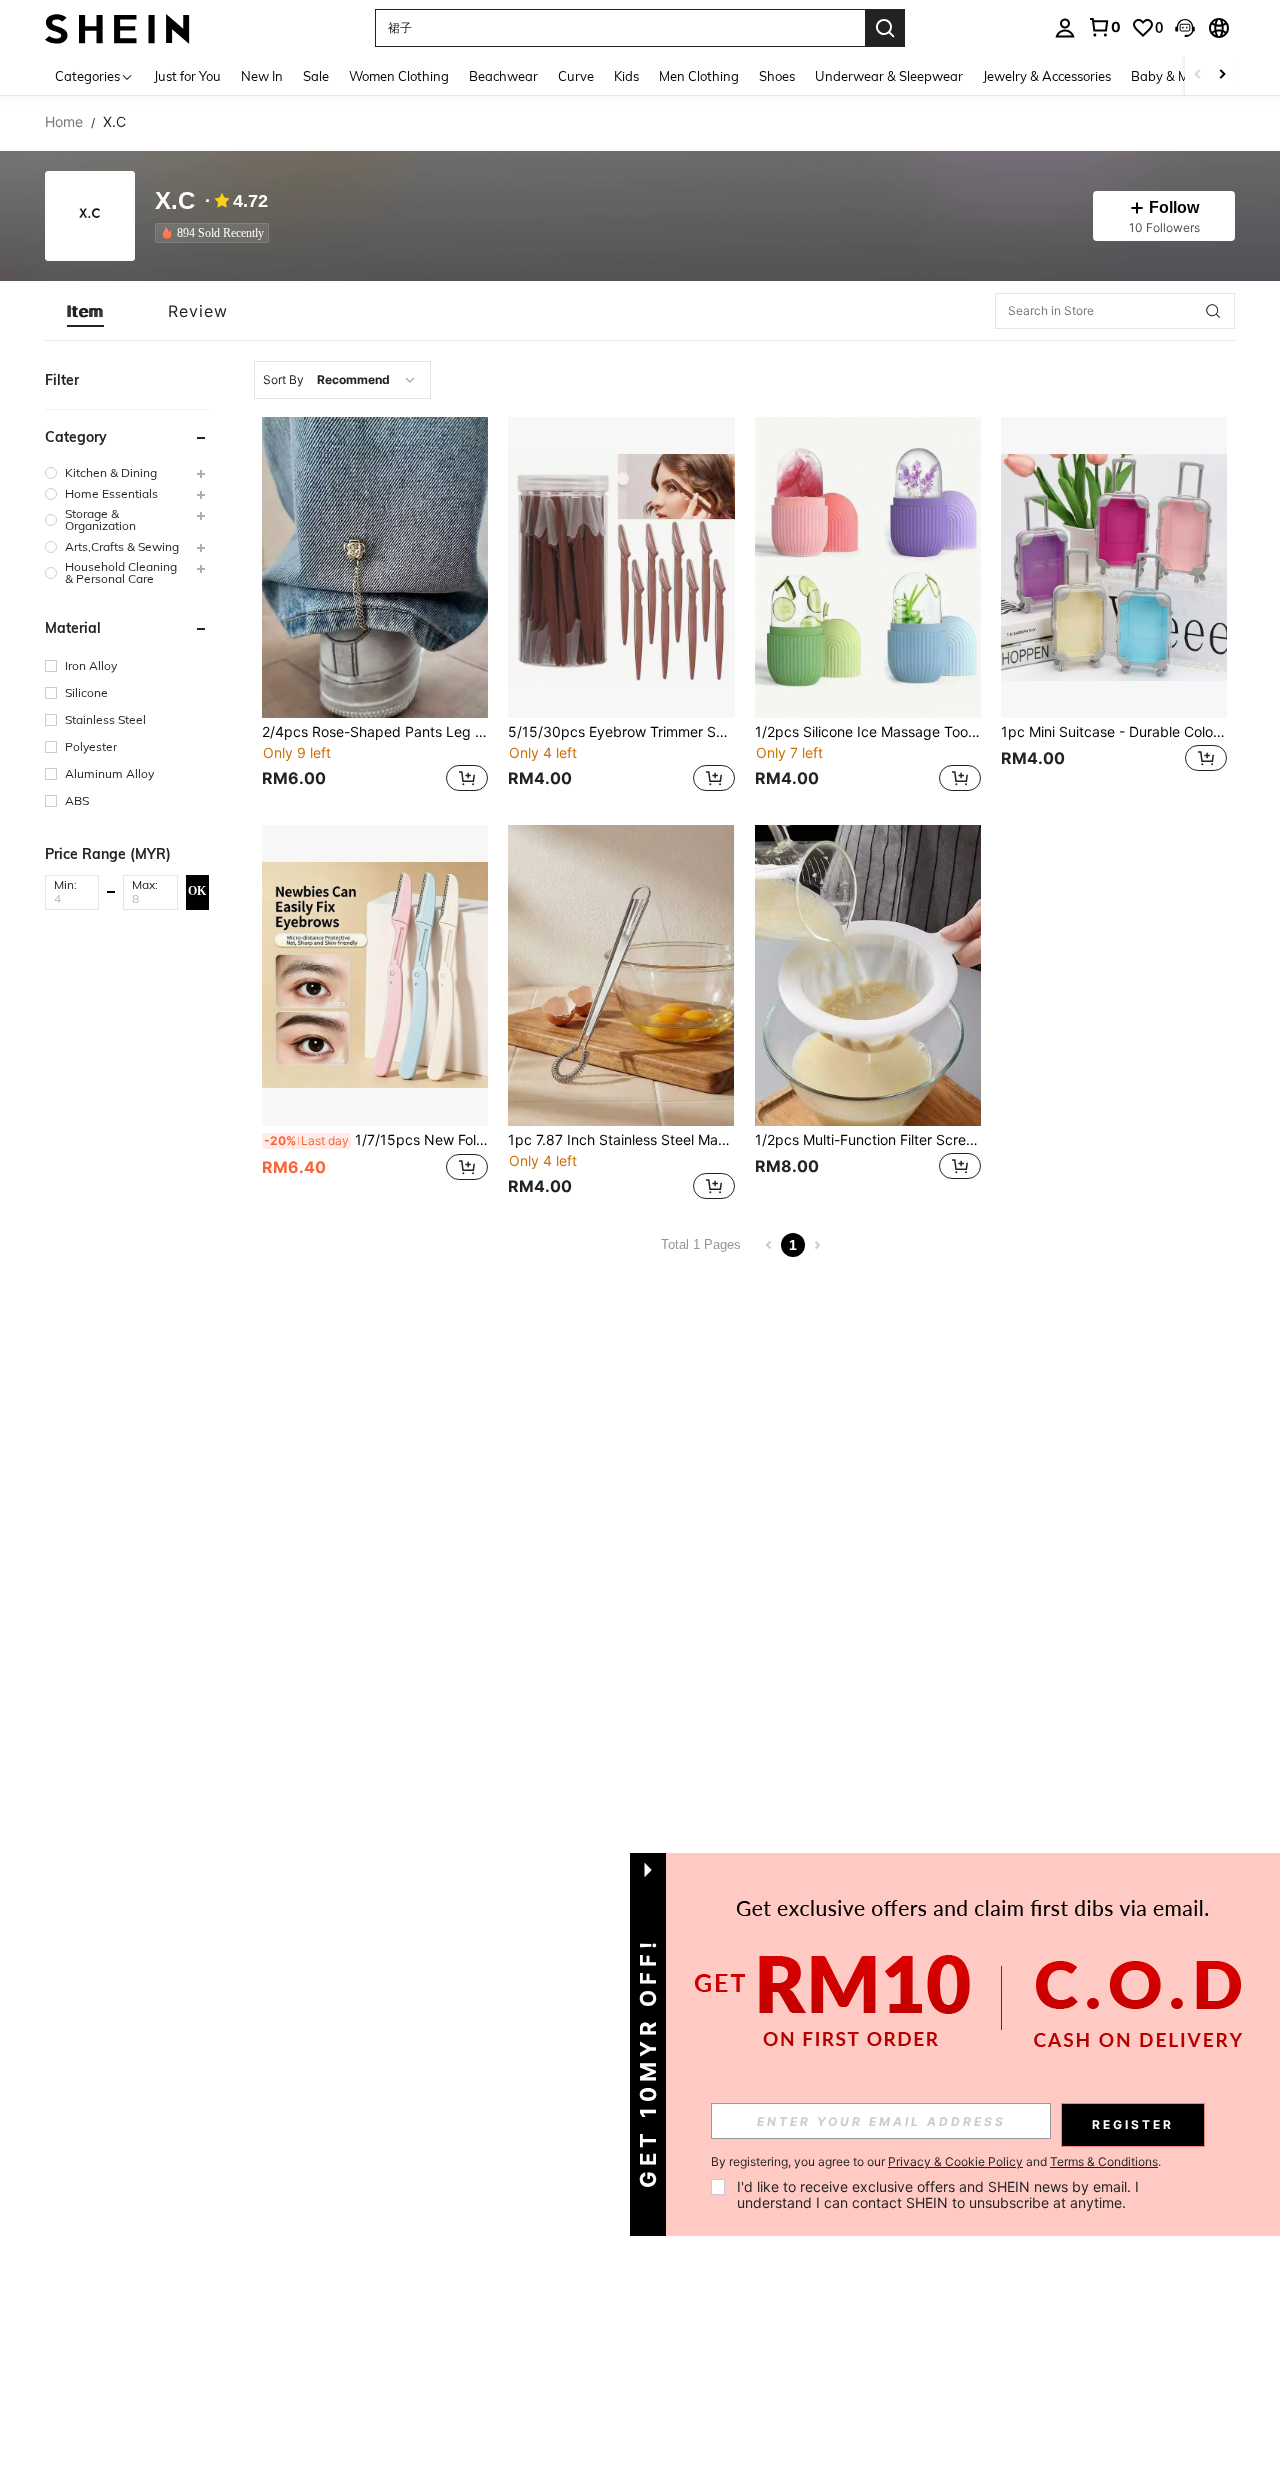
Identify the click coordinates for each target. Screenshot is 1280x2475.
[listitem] (216, 233)
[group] (127, 472)
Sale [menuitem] (316, 76)
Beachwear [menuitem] (503, 76)
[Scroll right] (1222, 75)
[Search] (885, 28)
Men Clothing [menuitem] (699, 76)
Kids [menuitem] (626, 76)
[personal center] (1065, 28)
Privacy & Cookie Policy (955, 2161)
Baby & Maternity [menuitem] (1184, 76)
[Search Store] (1213, 311)
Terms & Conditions (1104, 2161)
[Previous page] (769, 1245)
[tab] (85, 311)
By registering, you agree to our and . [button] (936, 2162)
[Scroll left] (1198, 75)
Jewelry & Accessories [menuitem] (1047, 76)
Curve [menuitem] (576, 76)
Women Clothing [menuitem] (399, 76)
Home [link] (64, 122)
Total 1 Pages (701, 1244)
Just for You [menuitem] (187, 76)
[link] (1104, 27)
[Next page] (817, 1245)
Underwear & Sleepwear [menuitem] (889, 76)
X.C (175, 201)
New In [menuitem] (262, 76)
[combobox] (342, 380)
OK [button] (197, 891)
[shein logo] (117, 27)
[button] (1185, 28)
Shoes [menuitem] (777, 76)
